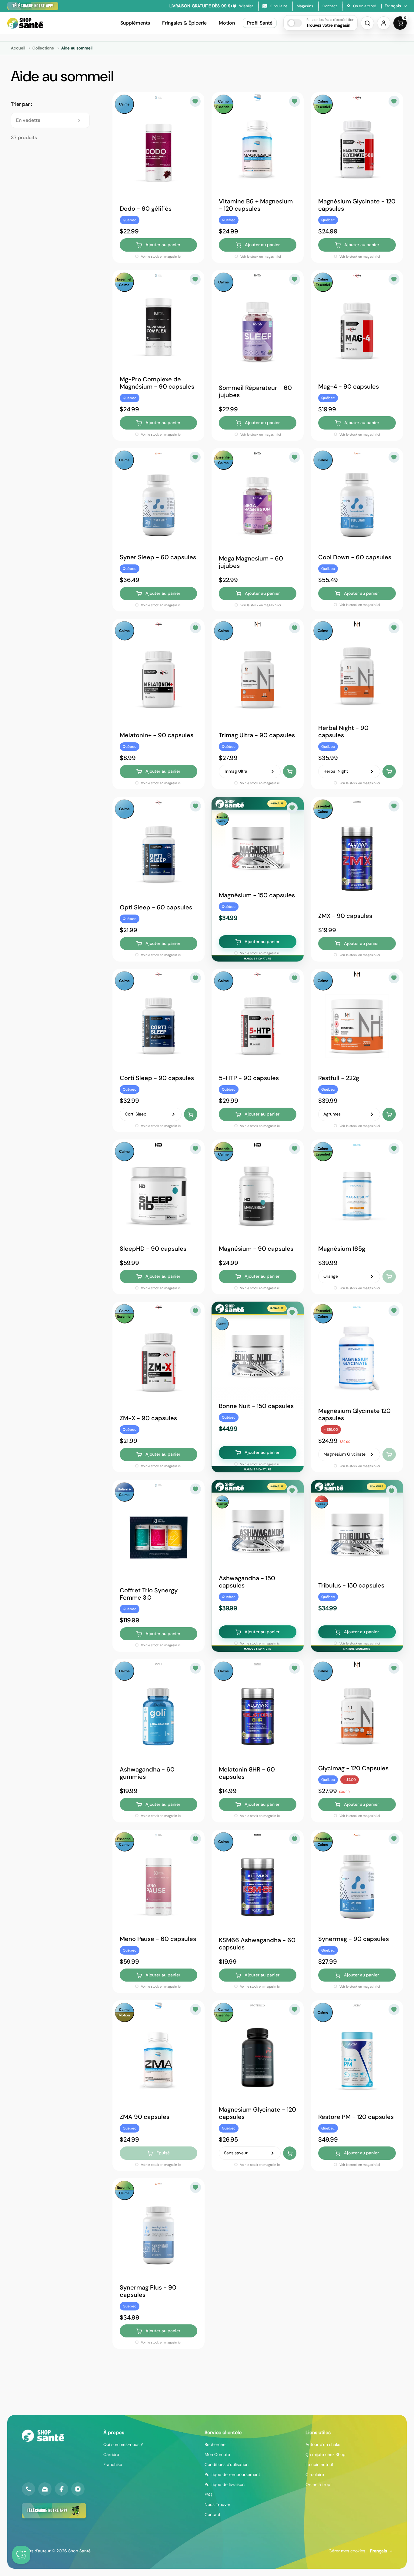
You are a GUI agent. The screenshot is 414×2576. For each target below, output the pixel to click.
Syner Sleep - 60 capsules (158, 557)
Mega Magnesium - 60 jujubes (251, 562)
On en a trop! (319, 2484)
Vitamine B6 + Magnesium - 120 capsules (256, 205)
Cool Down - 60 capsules (355, 557)
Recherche (215, 2444)
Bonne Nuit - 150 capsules (256, 1406)
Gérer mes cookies (347, 2551)
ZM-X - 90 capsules (148, 1418)
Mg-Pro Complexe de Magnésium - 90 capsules (157, 383)
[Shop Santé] (25, 23)
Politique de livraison (225, 2484)
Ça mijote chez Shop (326, 2454)
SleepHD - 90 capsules (153, 1249)
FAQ (208, 2494)
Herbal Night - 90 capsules (343, 731)
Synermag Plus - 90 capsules (148, 2291)
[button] (321, 23)
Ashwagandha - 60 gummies (147, 1773)
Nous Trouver (217, 2504)
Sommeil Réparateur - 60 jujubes (255, 391)
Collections (43, 48)
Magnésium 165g (342, 1249)
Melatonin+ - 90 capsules (157, 735)
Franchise (113, 2464)
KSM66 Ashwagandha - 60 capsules (257, 1943)
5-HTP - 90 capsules (249, 1078)
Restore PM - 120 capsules (356, 2117)
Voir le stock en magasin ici (161, 256)
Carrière (111, 2454)
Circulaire (315, 2474)
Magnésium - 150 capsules (257, 895)
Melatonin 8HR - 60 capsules (247, 1773)
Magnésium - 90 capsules (256, 1249)
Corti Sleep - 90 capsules (157, 1078)
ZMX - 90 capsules (345, 915)
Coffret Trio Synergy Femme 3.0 (149, 1594)
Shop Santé (79, 2551)
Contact (212, 2514)
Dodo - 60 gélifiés (146, 209)
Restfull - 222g (339, 1078)
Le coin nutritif (319, 2464)
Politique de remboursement (232, 2474)
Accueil (18, 48)
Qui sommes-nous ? (123, 2444)
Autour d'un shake (323, 2444)
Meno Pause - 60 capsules (158, 1939)
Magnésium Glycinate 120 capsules (354, 1414)
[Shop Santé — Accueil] (43, 2436)
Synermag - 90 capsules (354, 1939)
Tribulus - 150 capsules (351, 1585)
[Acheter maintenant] (290, 771)
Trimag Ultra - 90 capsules (257, 735)
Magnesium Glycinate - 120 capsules (257, 2113)
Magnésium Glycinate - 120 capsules (357, 205)
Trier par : (21, 104)
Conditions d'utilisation (227, 2464)
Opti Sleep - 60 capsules (156, 907)
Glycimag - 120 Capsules (353, 1768)
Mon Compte (217, 2454)
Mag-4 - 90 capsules (349, 386)
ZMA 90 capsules (145, 2117)
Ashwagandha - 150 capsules (247, 1582)
